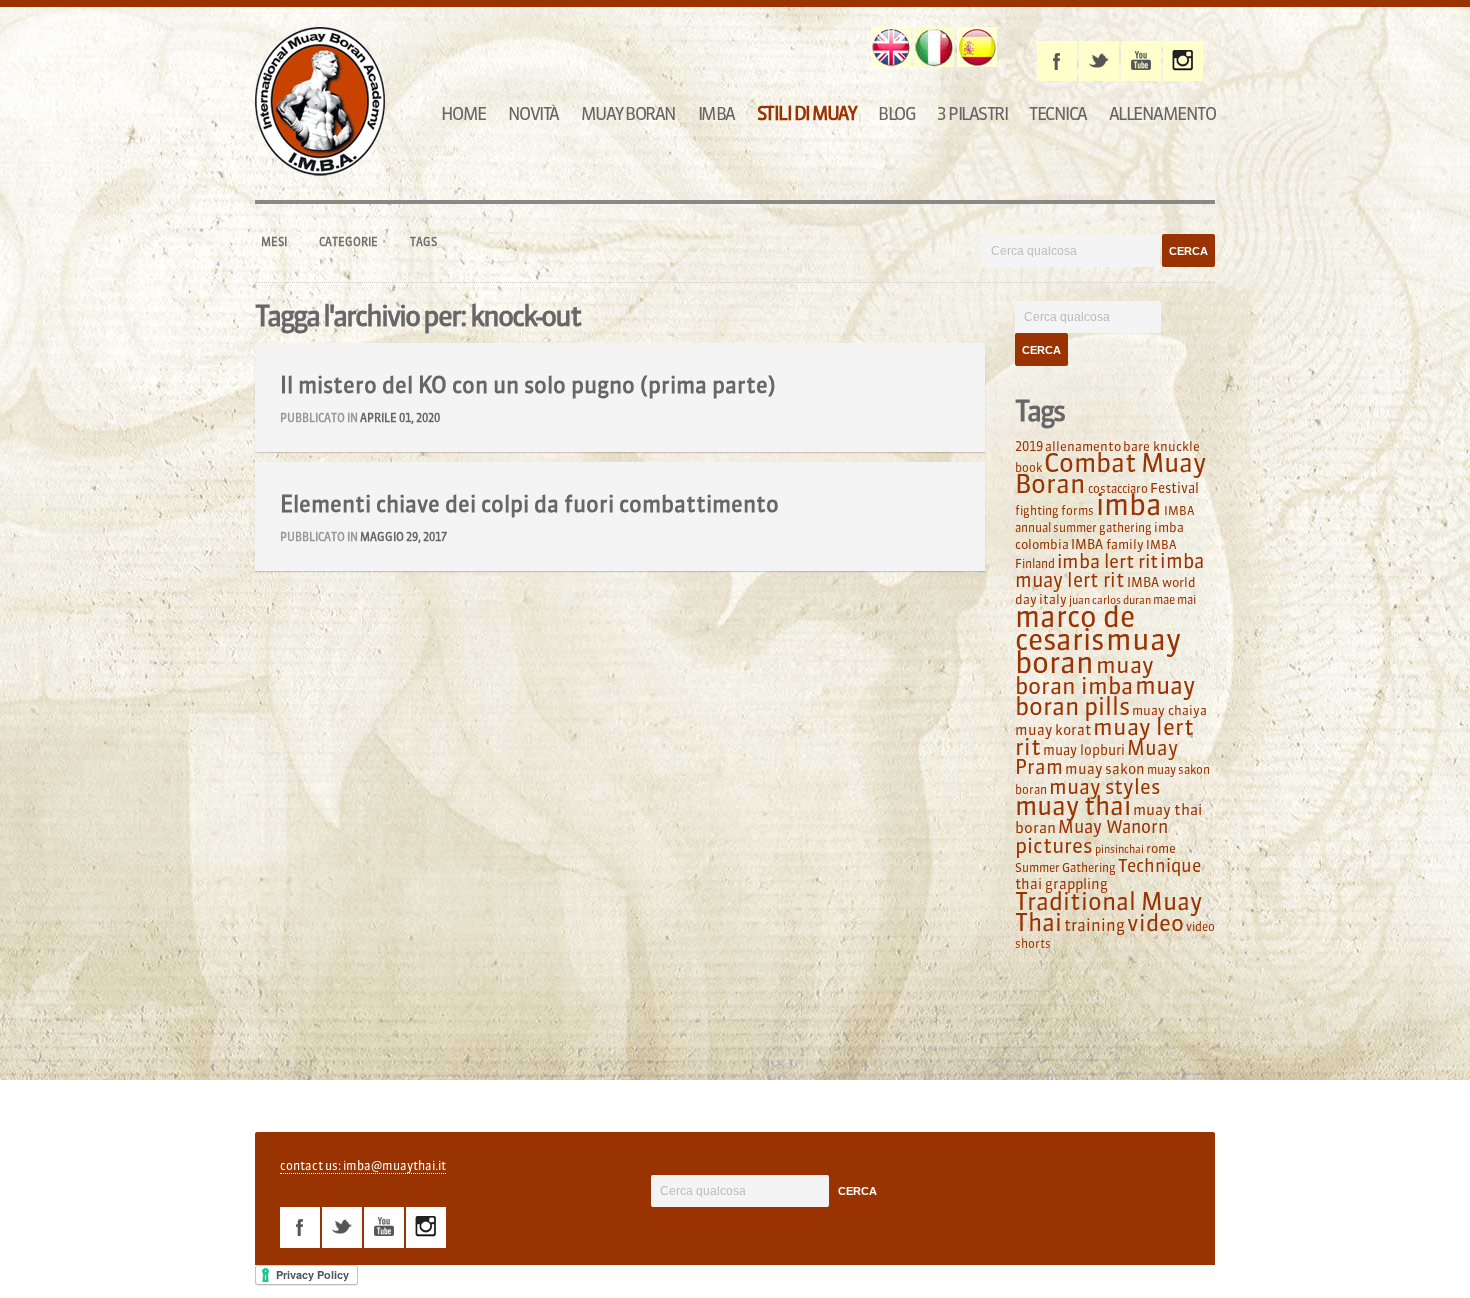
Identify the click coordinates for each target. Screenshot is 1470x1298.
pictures (1054, 845)
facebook (1057, 61)
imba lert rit (1107, 561)
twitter (1099, 61)
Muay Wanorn (1113, 827)
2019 (1029, 446)
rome (1161, 848)
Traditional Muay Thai (1108, 912)
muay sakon (1105, 769)
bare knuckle (1161, 446)
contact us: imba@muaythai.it (363, 1165)
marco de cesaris (1075, 628)
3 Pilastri (972, 113)
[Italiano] (934, 47)
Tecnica (1058, 113)
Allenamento (1162, 113)
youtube (1141, 61)
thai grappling (1061, 884)
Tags (423, 242)
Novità (533, 113)
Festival (1174, 488)
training (1094, 925)
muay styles (1104, 786)
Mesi (274, 242)
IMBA (716, 113)
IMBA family (1107, 544)
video (1155, 923)
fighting (1037, 510)
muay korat (1053, 730)
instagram (1183, 61)
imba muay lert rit (1109, 570)
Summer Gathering (1065, 867)
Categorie (348, 242)
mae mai (1174, 599)
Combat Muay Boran (1110, 473)
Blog (896, 113)
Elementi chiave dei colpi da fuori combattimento (529, 504)
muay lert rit (1104, 737)
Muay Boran (628, 113)
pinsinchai (1119, 849)
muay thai (1073, 806)
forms (1077, 510)
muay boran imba (1084, 675)
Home (463, 113)
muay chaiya (1169, 710)
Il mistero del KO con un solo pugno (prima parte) (528, 385)
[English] (891, 47)
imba (1129, 505)
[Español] (977, 47)
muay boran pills (1105, 695)
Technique (1159, 866)
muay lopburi (1084, 750)
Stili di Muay (807, 113)
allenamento (1083, 446)
